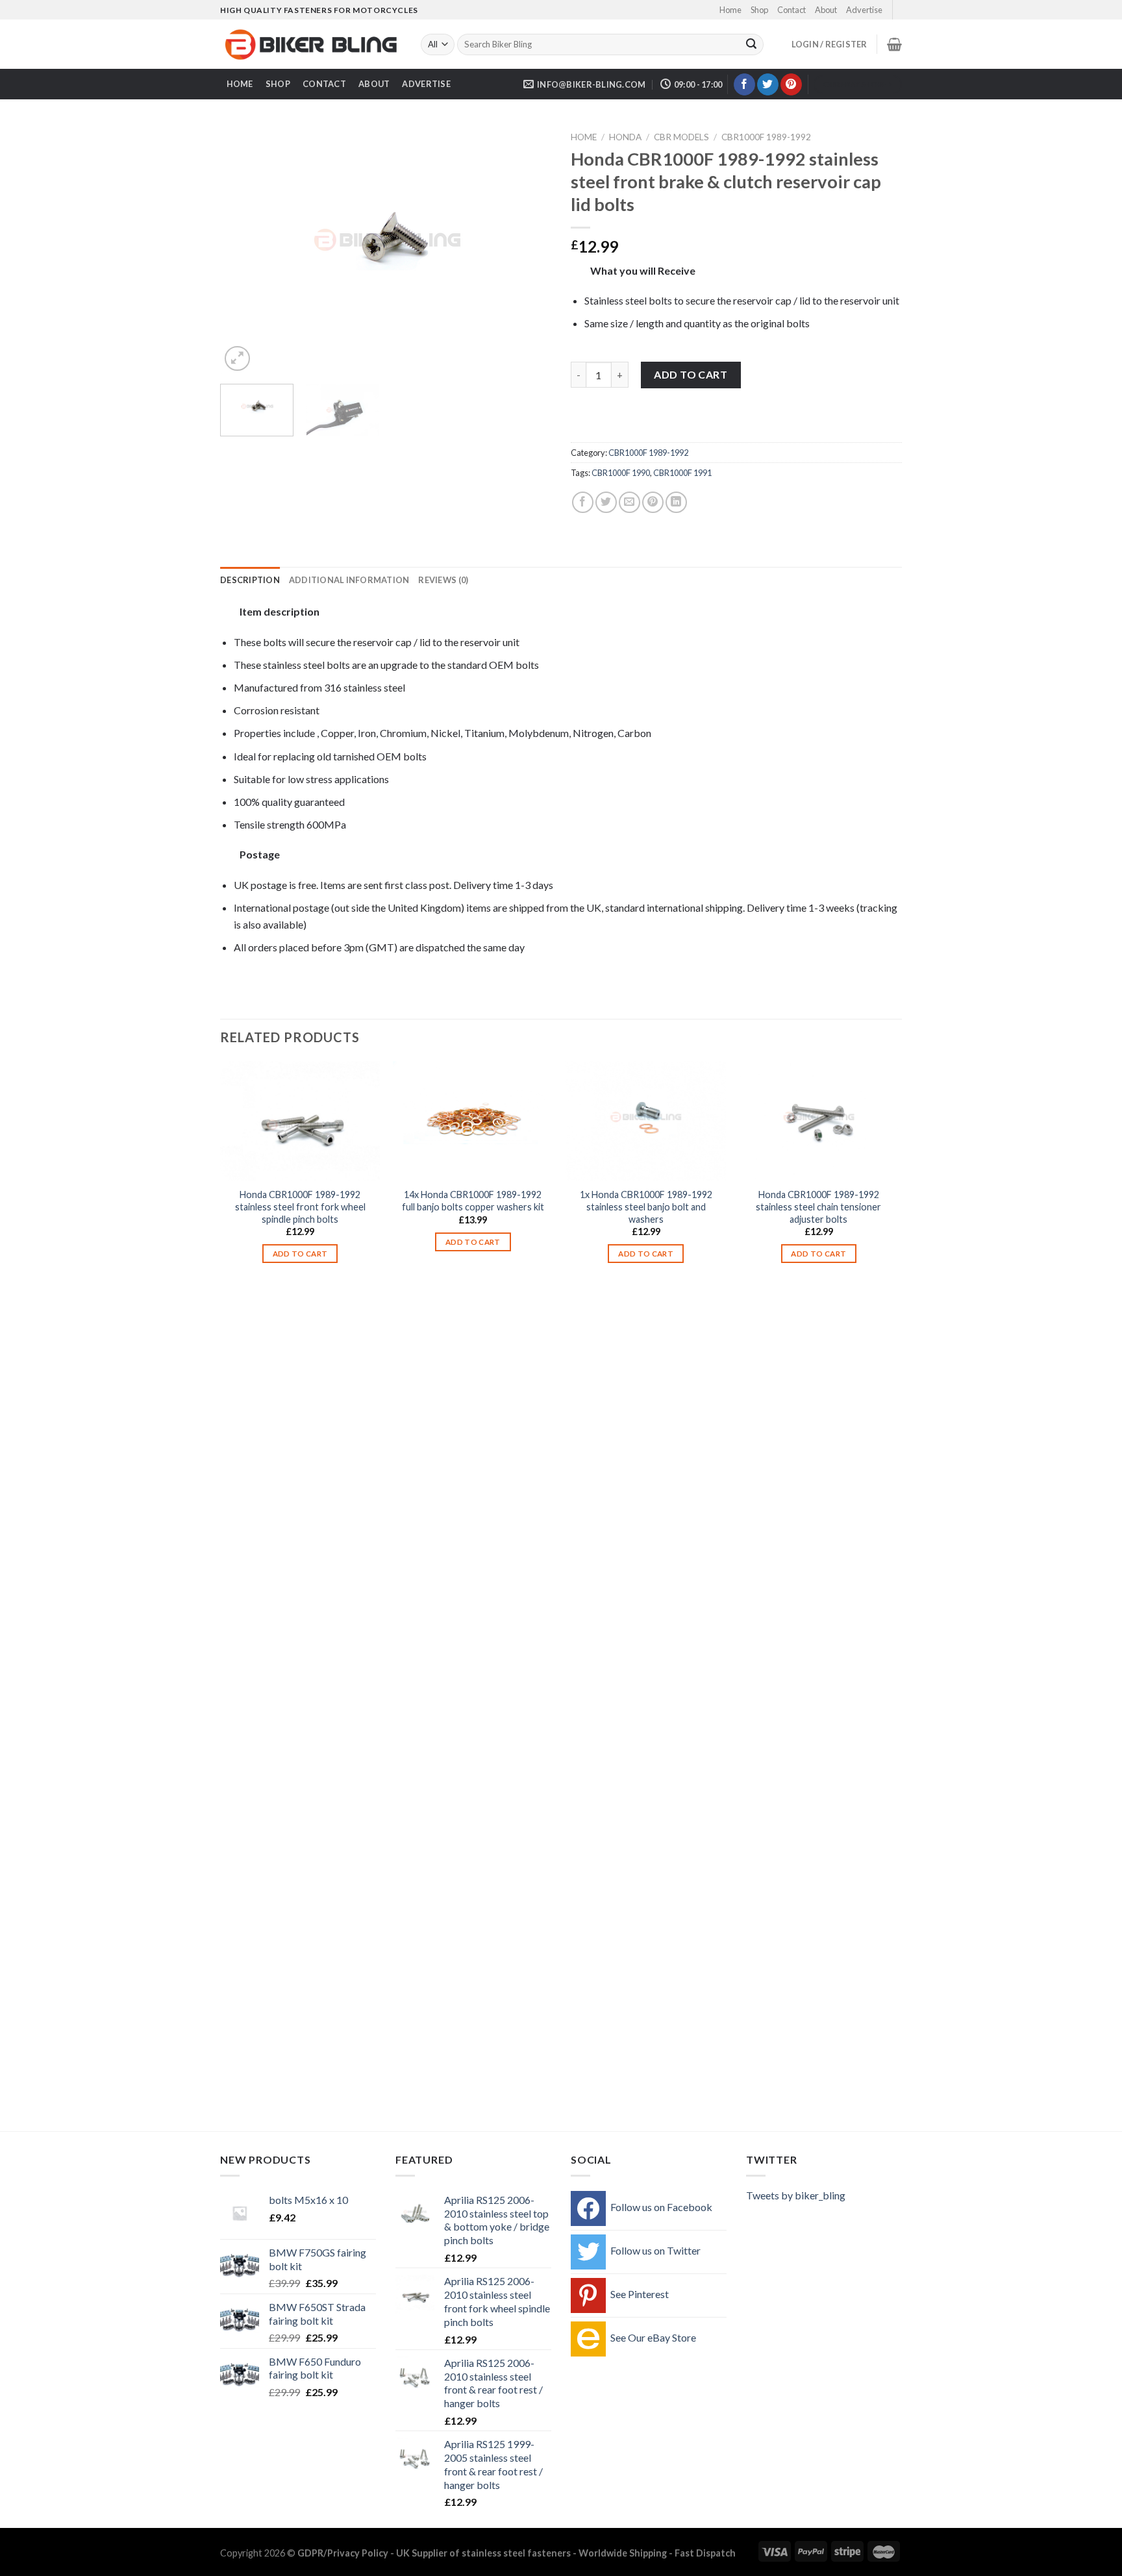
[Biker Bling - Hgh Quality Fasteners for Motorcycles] (311, 45)
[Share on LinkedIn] (676, 502)
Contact (792, 10)
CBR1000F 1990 (621, 473)
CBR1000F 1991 (682, 473)
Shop (759, 10)
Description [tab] (250, 580)
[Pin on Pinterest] (653, 502)
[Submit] (751, 45)
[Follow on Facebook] (744, 84)
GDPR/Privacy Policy (343, 2553)
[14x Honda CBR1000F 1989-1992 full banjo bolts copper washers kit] (473, 1121)
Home (730, 10)
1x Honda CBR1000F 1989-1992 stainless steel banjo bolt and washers (646, 1207)
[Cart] (894, 44)
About (826, 10)
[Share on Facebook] (583, 502)
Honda (625, 137)
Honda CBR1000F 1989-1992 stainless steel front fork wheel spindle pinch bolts (300, 1207)
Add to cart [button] (300, 1254)
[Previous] (243, 250)
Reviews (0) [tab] (443, 580)
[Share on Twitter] (606, 502)
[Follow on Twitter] (768, 84)
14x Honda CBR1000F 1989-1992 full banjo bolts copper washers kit (473, 1201)
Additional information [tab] (349, 580)
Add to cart (691, 374)
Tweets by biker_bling (796, 2195)
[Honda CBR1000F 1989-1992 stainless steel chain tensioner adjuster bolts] (819, 1121)
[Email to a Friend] (630, 502)
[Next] (529, 250)
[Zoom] (237, 359)
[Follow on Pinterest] (791, 84)
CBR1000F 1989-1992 (766, 137)
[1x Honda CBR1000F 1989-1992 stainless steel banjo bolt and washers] (646, 1121)
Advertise (864, 10)
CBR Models (681, 137)
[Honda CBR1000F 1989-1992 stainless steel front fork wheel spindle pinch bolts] (300, 1121)
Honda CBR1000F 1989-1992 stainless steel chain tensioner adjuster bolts (818, 1207)
